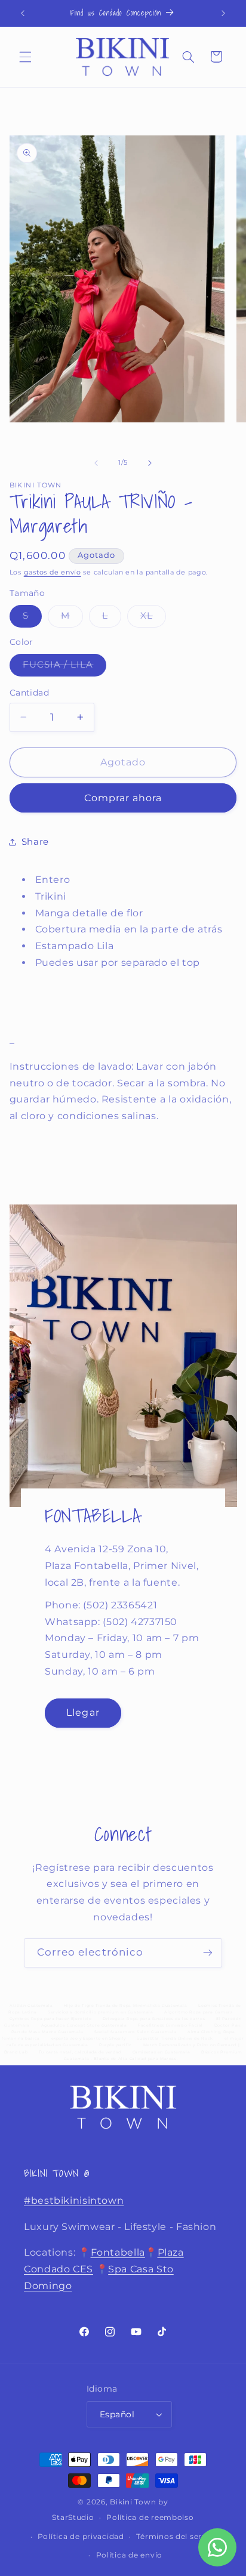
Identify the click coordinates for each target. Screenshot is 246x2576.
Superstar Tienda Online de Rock (175, 2038)
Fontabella (118, 2252)
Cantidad (29, 693)
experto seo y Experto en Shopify (89, 2038)
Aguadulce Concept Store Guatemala (84, 2025)
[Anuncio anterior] (23, 13)
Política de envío (130, 2555)
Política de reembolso (150, 2518)
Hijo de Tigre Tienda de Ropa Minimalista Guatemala (126, 2006)
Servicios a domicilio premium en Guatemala (100, 2012)
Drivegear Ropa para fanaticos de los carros (154, 2019)
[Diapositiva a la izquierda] (96, 463)
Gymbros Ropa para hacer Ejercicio (51, 2019)
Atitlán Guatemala (31, 2006)
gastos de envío (53, 572)
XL (153, 618)
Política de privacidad (81, 2537)
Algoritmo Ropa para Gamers (198, 2012)
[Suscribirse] (208, 1953)
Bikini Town (133, 2502)
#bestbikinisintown (74, 2200)
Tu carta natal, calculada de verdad (80, 2052)
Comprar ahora (123, 798)
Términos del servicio (178, 2537)
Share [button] (35, 842)
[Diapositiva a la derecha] (150, 463)
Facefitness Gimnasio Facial (170, 2025)
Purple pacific (116, 2045)
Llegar (83, 1712)
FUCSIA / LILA (65, 667)
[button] (25, 57)
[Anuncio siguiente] (223, 13)
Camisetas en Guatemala (162, 2052)
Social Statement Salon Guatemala (135, 2032)
